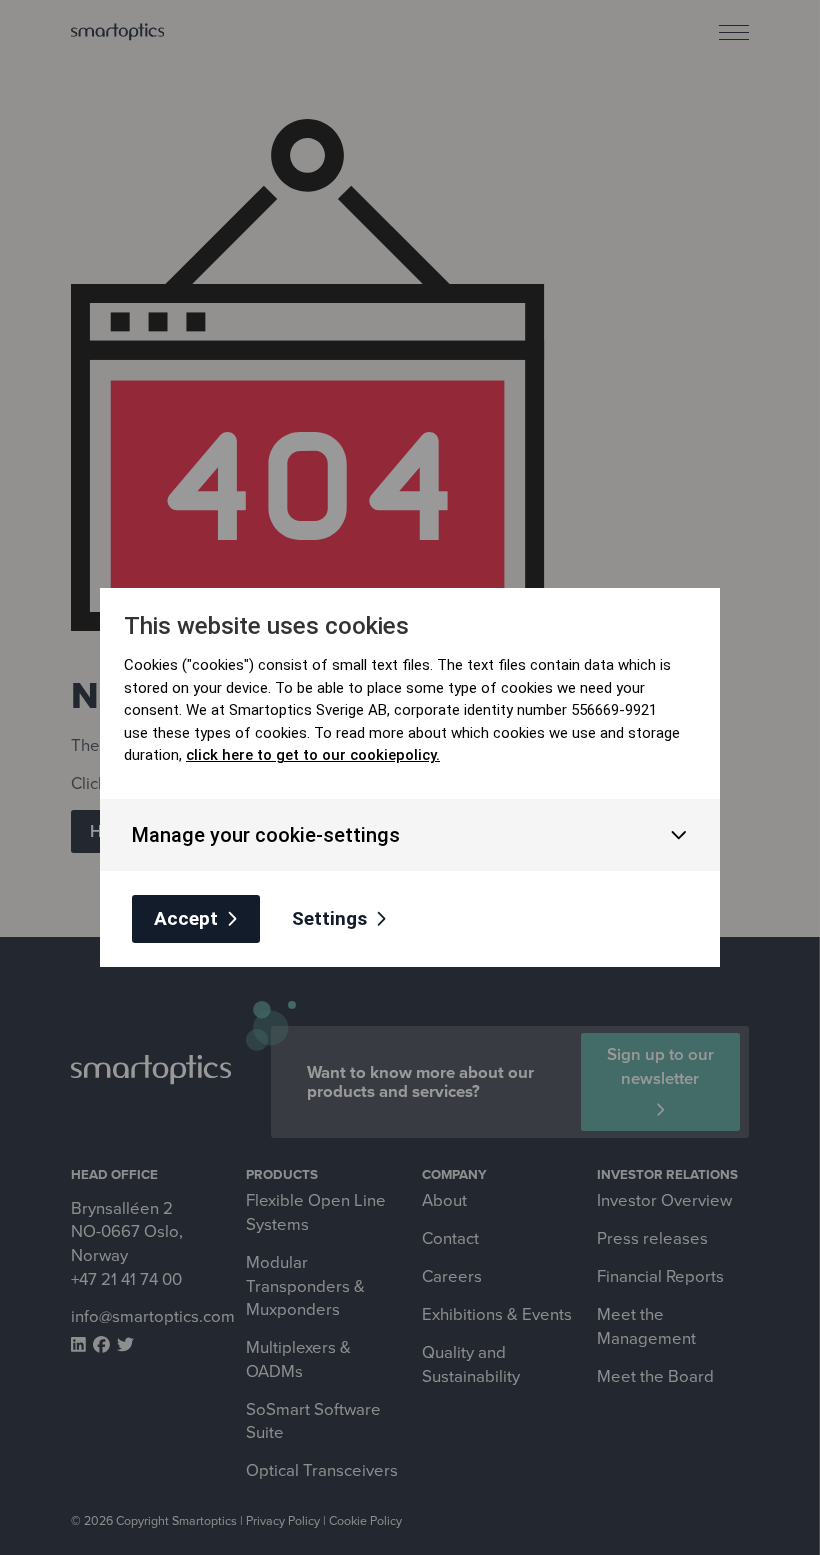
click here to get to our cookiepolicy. (313, 755)
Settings (329, 918)
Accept (186, 918)
